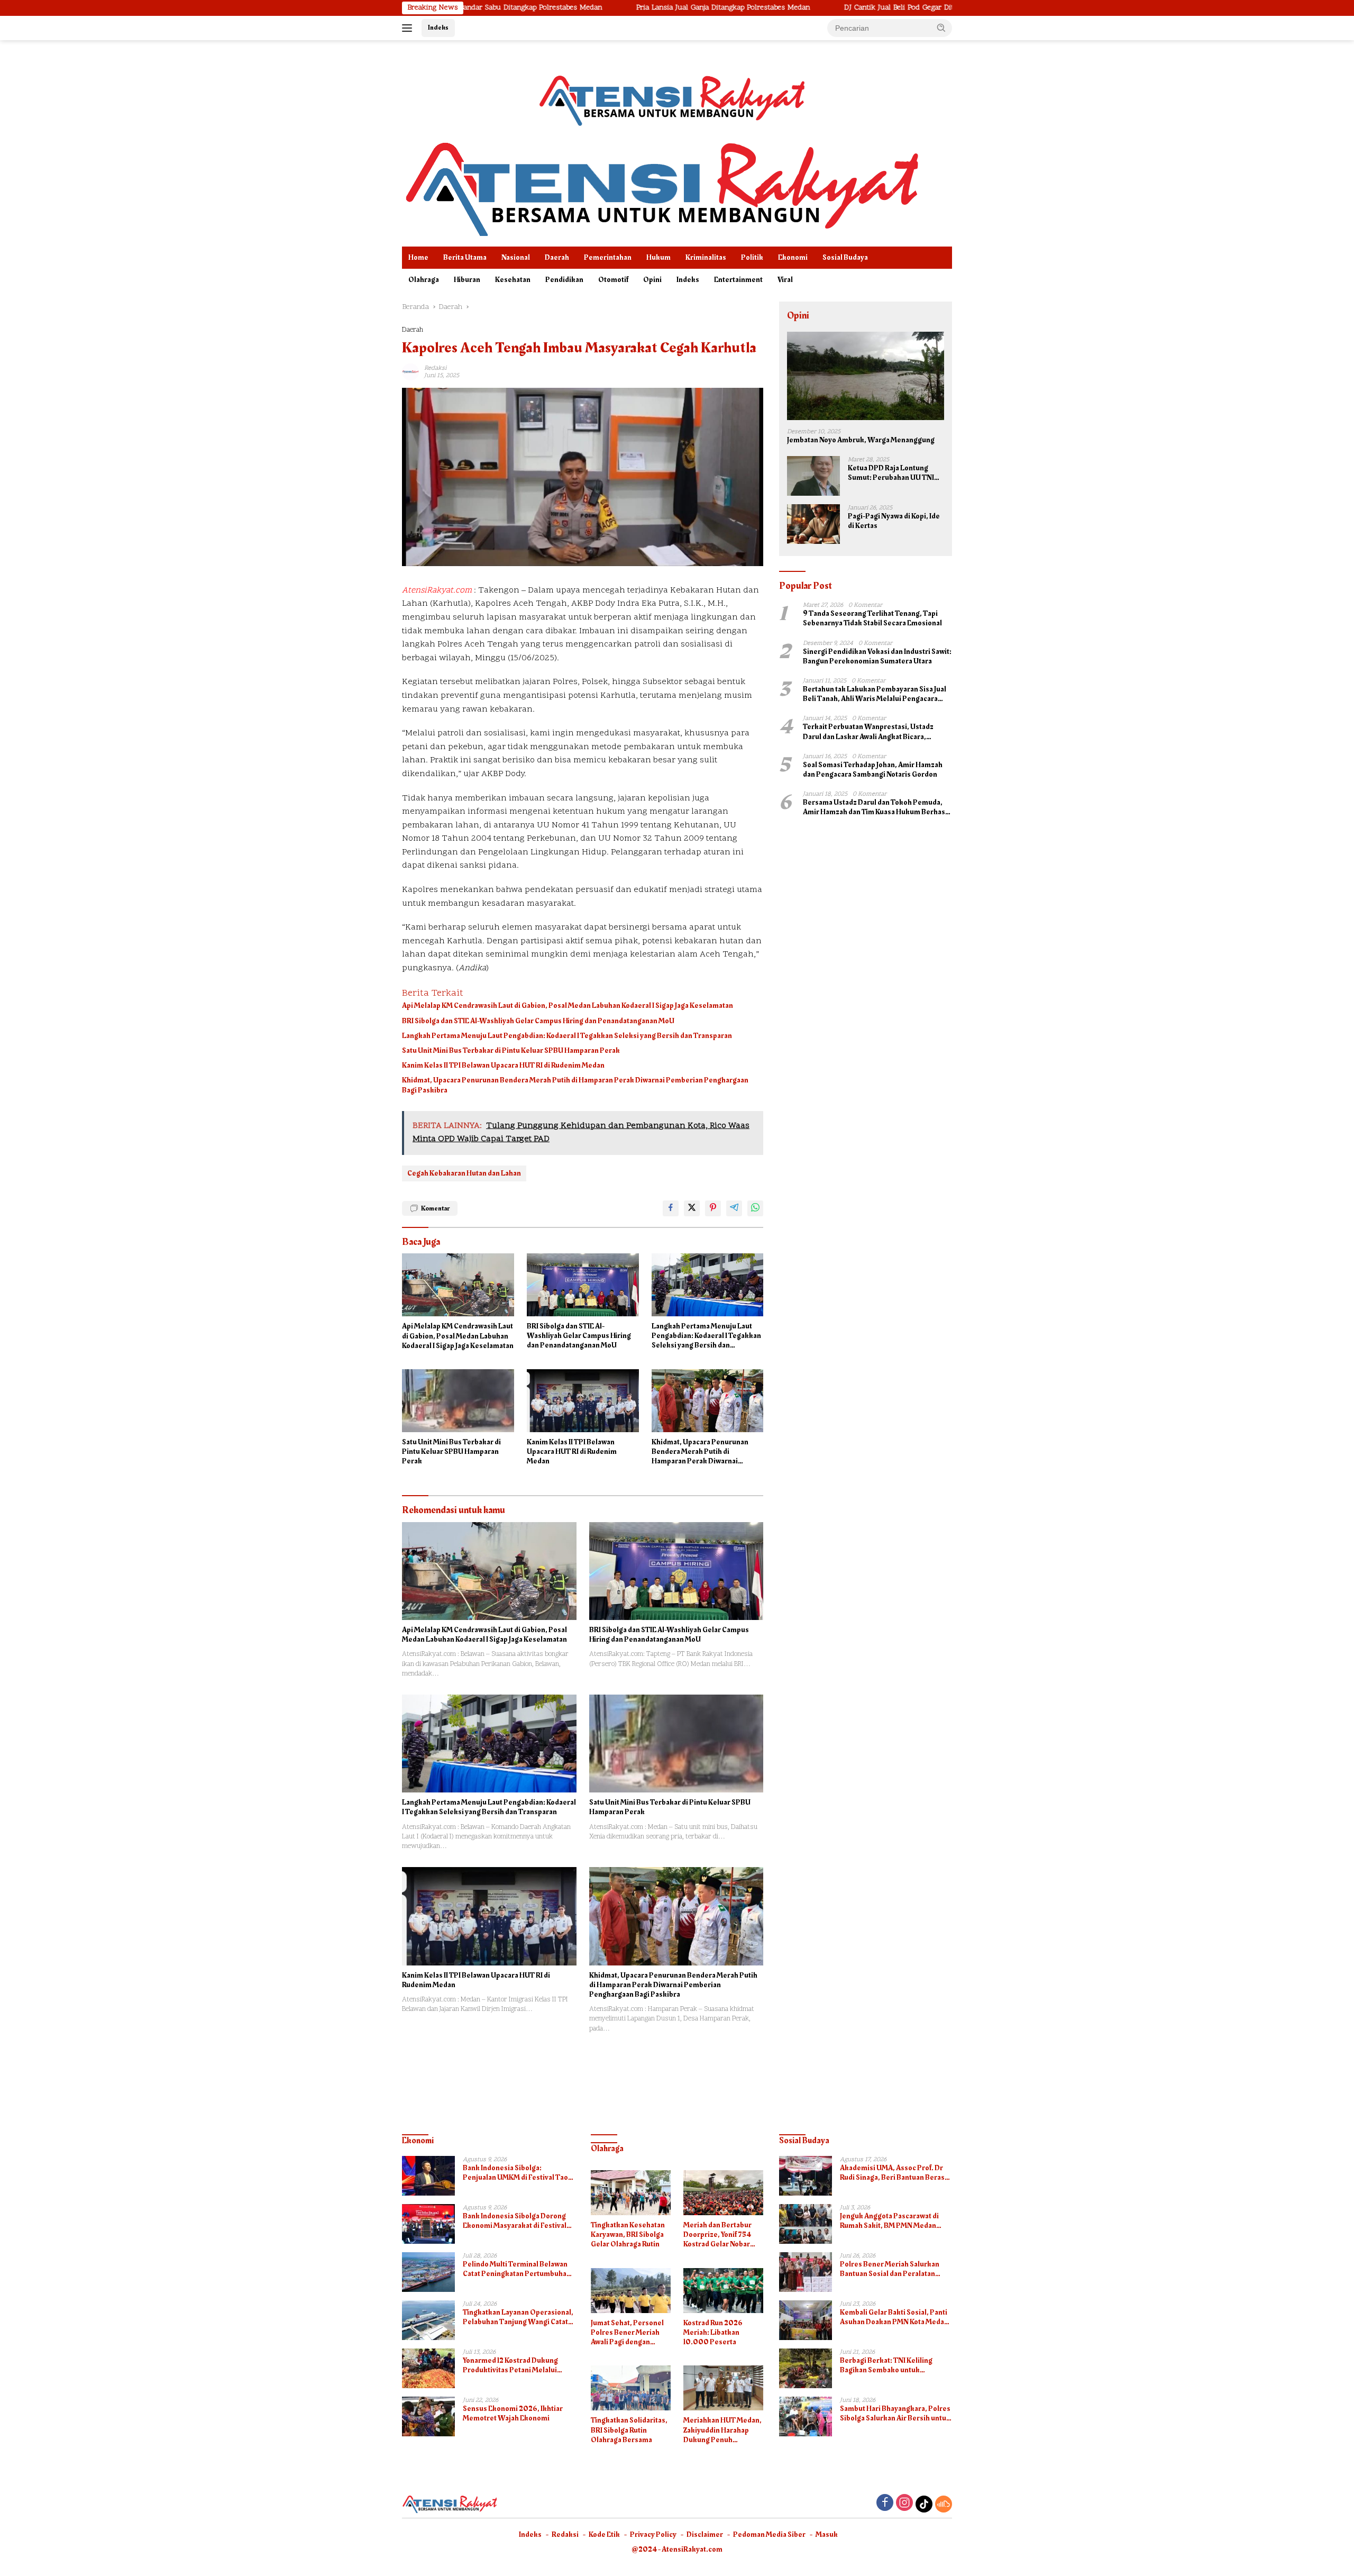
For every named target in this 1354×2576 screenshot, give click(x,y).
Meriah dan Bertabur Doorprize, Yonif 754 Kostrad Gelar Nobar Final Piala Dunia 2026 (720, 2235)
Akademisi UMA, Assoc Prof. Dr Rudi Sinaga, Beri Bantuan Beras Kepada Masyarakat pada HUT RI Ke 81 (893, 2173)
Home (418, 257)
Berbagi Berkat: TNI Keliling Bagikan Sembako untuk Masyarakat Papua (886, 2365)
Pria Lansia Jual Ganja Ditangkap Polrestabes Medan (604, 8)
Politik (752, 257)
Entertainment (738, 280)
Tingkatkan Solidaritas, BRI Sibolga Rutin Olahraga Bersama (629, 2430)
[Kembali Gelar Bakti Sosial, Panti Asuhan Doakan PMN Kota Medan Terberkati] (806, 2320)
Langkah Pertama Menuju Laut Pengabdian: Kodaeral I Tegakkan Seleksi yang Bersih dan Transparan (567, 1036)
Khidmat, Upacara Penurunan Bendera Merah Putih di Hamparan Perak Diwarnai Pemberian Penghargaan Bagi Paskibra (575, 1085)
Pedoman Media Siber (769, 2534)
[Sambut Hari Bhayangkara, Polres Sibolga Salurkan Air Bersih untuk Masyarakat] (806, 2416)
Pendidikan (564, 280)
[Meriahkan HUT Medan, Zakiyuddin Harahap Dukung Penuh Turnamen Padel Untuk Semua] (723, 2388)
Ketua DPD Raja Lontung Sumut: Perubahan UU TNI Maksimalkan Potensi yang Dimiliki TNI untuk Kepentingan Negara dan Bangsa (892, 473)
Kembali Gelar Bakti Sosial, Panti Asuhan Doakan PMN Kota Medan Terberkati (894, 2317)
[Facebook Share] (671, 1208)
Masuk (827, 2534)
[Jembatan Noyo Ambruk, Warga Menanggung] (866, 376)
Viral (785, 280)
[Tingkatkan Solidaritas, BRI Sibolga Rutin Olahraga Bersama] (631, 2388)
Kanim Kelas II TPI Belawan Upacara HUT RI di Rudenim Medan (503, 1066)
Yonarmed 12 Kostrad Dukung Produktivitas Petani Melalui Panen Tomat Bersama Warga (511, 2365)
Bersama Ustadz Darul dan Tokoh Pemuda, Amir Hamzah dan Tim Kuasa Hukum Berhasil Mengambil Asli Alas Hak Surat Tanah (876, 807)
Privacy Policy (653, 2534)
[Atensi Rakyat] (661, 186)
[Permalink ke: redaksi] (410, 372)
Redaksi (565, 2534)
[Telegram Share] (734, 1208)
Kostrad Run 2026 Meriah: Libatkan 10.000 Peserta (713, 2333)
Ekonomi (793, 257)
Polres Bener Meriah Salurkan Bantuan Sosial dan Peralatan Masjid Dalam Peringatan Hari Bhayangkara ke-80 (890, 2269)
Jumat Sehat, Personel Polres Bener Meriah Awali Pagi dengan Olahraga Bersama (627, 2333)
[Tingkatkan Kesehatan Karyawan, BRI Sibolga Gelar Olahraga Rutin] (631, 2193)
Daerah (557, 257)
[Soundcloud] (944, 2504)
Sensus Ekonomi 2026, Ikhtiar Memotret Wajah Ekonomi (513, 2414)
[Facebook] (885, 2504)
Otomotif (613, 280)
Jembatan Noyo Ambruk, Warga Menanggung (861, 440)
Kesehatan (513, 280)
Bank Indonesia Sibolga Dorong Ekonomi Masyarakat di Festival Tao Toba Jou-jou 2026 (515, 2221)
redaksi (435, 368)
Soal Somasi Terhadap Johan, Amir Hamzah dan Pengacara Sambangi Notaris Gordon (873, 770)
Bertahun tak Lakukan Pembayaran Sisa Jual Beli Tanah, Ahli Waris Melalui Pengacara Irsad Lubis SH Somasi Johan (875, 694)
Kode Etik (604, 2534)
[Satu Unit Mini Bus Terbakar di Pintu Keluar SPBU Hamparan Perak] (458, 1401)
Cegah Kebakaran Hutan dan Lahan (464, 1173)
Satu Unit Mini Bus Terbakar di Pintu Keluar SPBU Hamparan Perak (511, 1051)
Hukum (658, 257)
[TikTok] (924, 2504)
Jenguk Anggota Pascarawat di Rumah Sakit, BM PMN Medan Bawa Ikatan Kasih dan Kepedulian (895, 2221)
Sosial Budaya (845, 257)
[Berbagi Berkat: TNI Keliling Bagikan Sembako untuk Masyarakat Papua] (806, 2368)
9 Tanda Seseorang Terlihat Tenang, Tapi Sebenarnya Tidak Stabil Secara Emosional (872, 618)
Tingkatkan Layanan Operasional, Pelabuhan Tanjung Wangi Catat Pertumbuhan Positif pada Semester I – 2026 (518, 2317)
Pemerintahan (608, 257)
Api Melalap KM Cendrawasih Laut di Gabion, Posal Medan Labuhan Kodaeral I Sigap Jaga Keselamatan (568, 1006)
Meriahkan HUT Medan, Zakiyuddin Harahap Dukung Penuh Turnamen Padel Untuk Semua (722, 2430)
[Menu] (409, 28)
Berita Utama (465, 257)
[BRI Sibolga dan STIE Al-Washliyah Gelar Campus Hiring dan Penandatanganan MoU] (583, 1285)
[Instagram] (904, 2504)
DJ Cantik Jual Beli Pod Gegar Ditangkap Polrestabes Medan (824, 8)
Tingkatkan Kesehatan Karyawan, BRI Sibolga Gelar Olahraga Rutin (628, 2235)
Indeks (438, 28)
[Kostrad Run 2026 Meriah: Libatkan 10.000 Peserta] (723, 2291)
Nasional (516, 257)
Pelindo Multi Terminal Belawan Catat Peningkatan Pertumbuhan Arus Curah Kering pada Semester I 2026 (519, 2269)
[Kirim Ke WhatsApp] (755, 1208)
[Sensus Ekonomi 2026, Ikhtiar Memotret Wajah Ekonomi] (428, 2416)
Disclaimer (705, 2534)
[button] (941, 28)
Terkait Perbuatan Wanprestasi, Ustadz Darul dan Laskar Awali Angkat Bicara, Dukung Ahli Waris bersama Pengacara (868, 732)
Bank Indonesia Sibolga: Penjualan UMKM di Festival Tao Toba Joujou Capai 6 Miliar (515, 2173)
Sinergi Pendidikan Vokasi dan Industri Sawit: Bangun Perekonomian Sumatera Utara (877, 657)
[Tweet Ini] (692, 1208)
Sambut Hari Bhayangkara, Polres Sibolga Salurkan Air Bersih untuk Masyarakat (895, 2414)
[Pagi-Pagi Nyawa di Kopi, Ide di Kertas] (813, 524)
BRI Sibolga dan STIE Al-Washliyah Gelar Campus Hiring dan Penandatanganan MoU (538, 1021)
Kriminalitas (706, 257)
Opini (652, 280)
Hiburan (467, 280)
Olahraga (424, 280)
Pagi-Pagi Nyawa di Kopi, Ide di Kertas (894, 521)
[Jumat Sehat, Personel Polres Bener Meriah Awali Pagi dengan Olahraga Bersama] (631, 2291)
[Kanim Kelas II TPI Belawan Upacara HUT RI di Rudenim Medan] (583, 1401)
